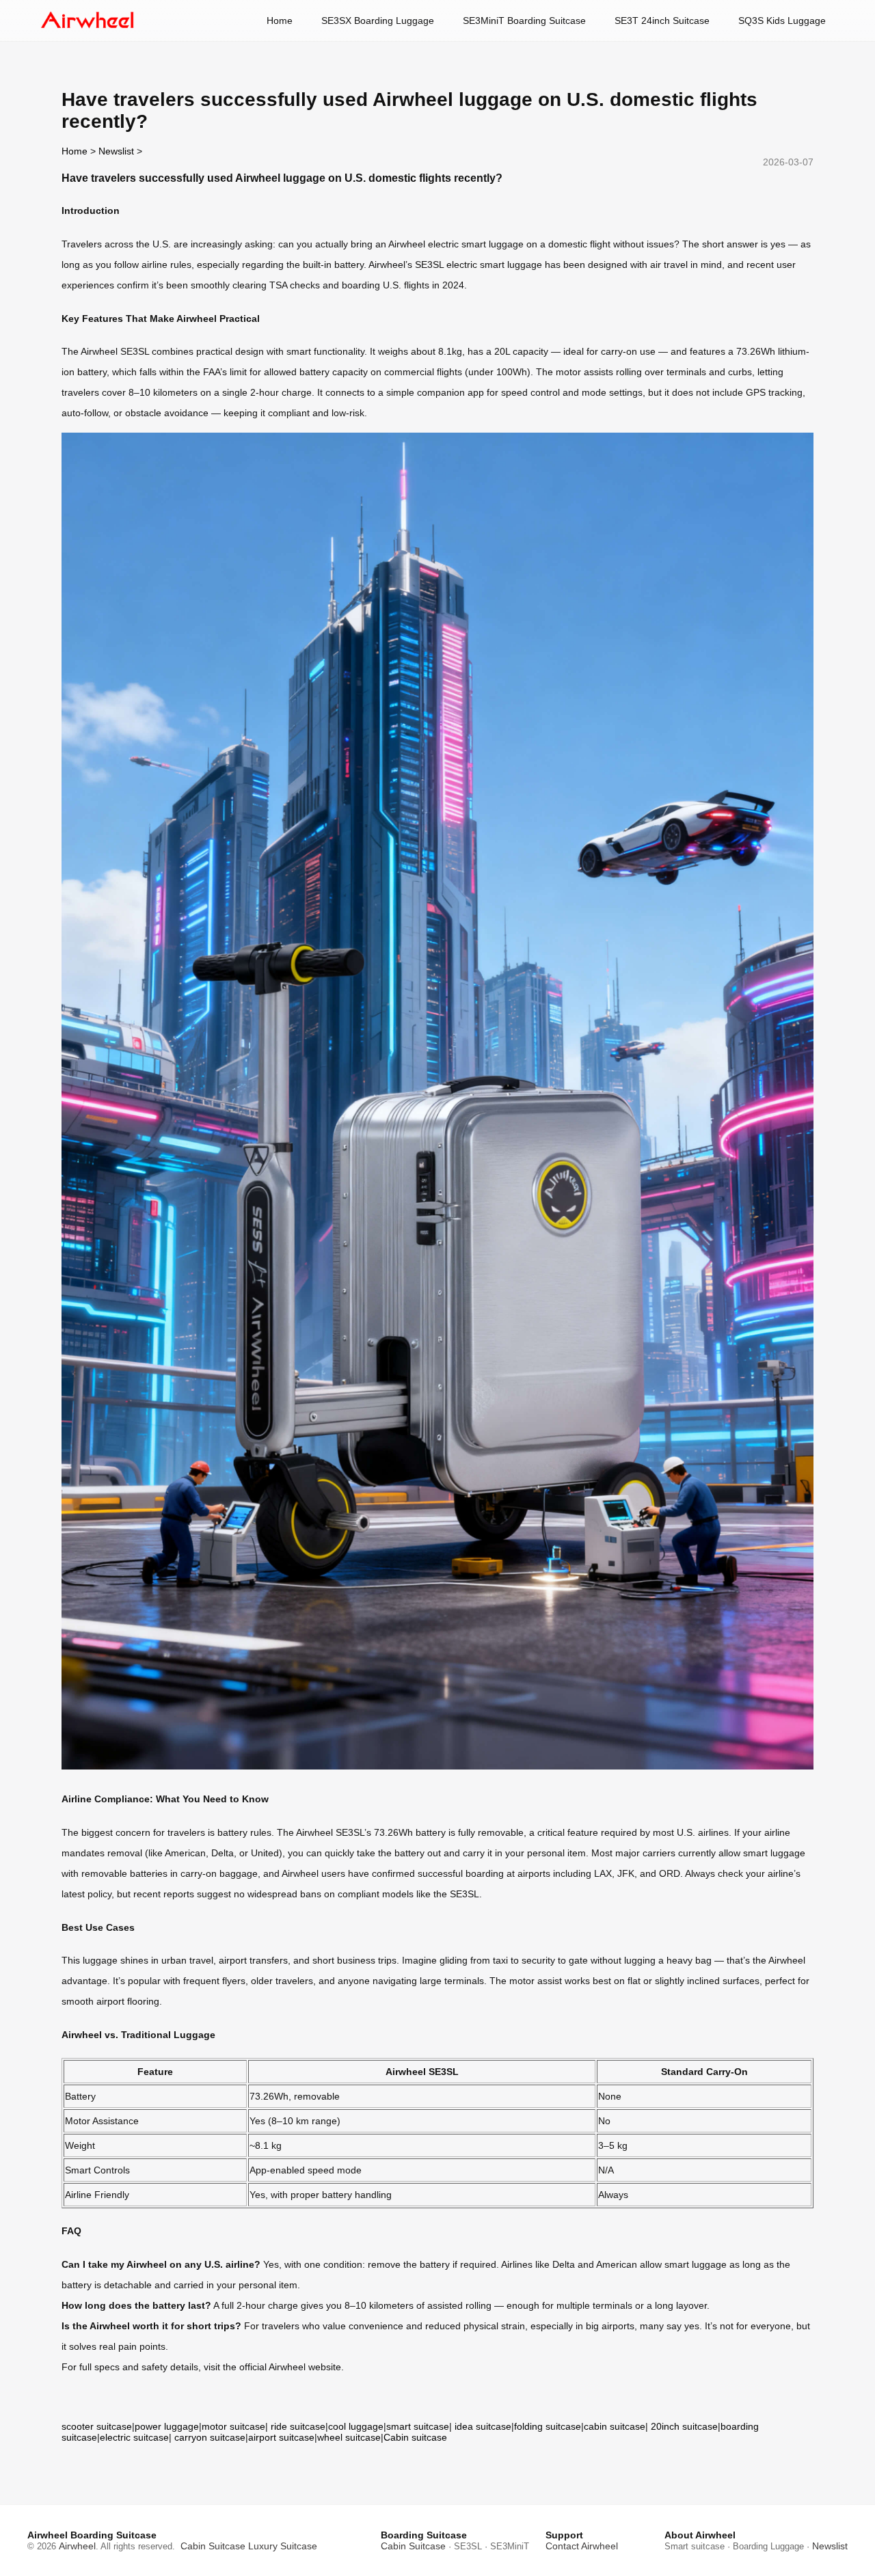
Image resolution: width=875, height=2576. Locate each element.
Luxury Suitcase (283, 2546)
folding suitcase (548, 2426)
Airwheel (77, 2546)
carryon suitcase (210, 2437)
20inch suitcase (684, 2426)
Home (280, 21)
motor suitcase (233, 2426)
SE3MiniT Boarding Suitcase (524, 21)
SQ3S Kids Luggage (782, 21)
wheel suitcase (349, 2437)
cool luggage (356, 2426)
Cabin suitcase (415, 2437)
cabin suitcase (615, 2426)
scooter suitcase (97, 2426)
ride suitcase (298, 2426)
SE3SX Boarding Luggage (378, 21)
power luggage (167, 2426)
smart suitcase (418, 2426)
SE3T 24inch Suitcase (662, 21)
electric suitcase (134, 2437)
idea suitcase (483, 2426)
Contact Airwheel (582, 2546)
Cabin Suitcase (213, 2546)
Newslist (116, 151)
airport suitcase (281, 2437)
